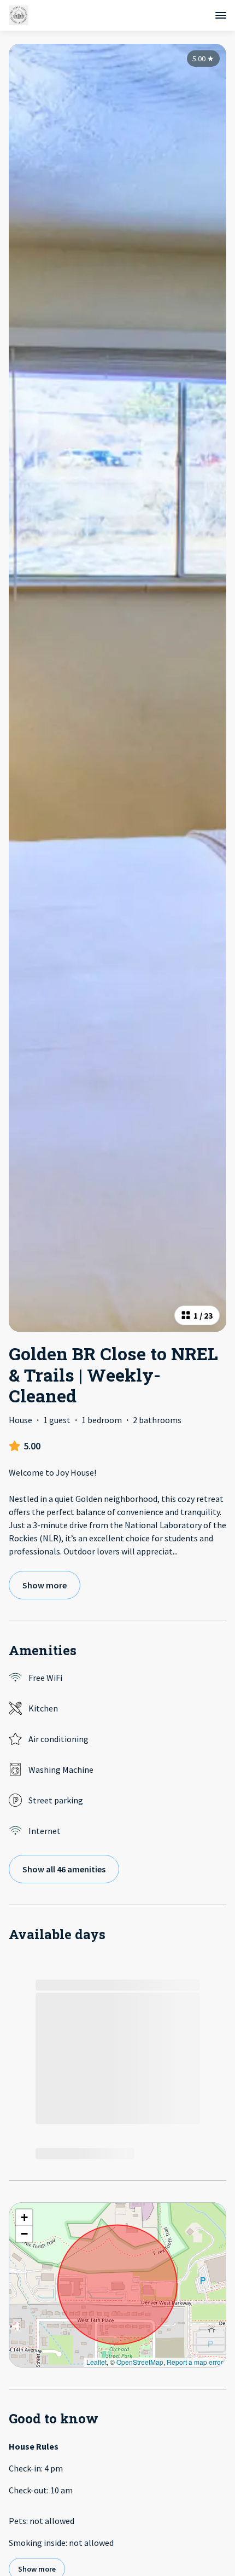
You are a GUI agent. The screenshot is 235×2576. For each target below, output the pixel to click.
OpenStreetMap (140, 2362)
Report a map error (195, 2362)
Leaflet (96, 2362)
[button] (24, 2218)
